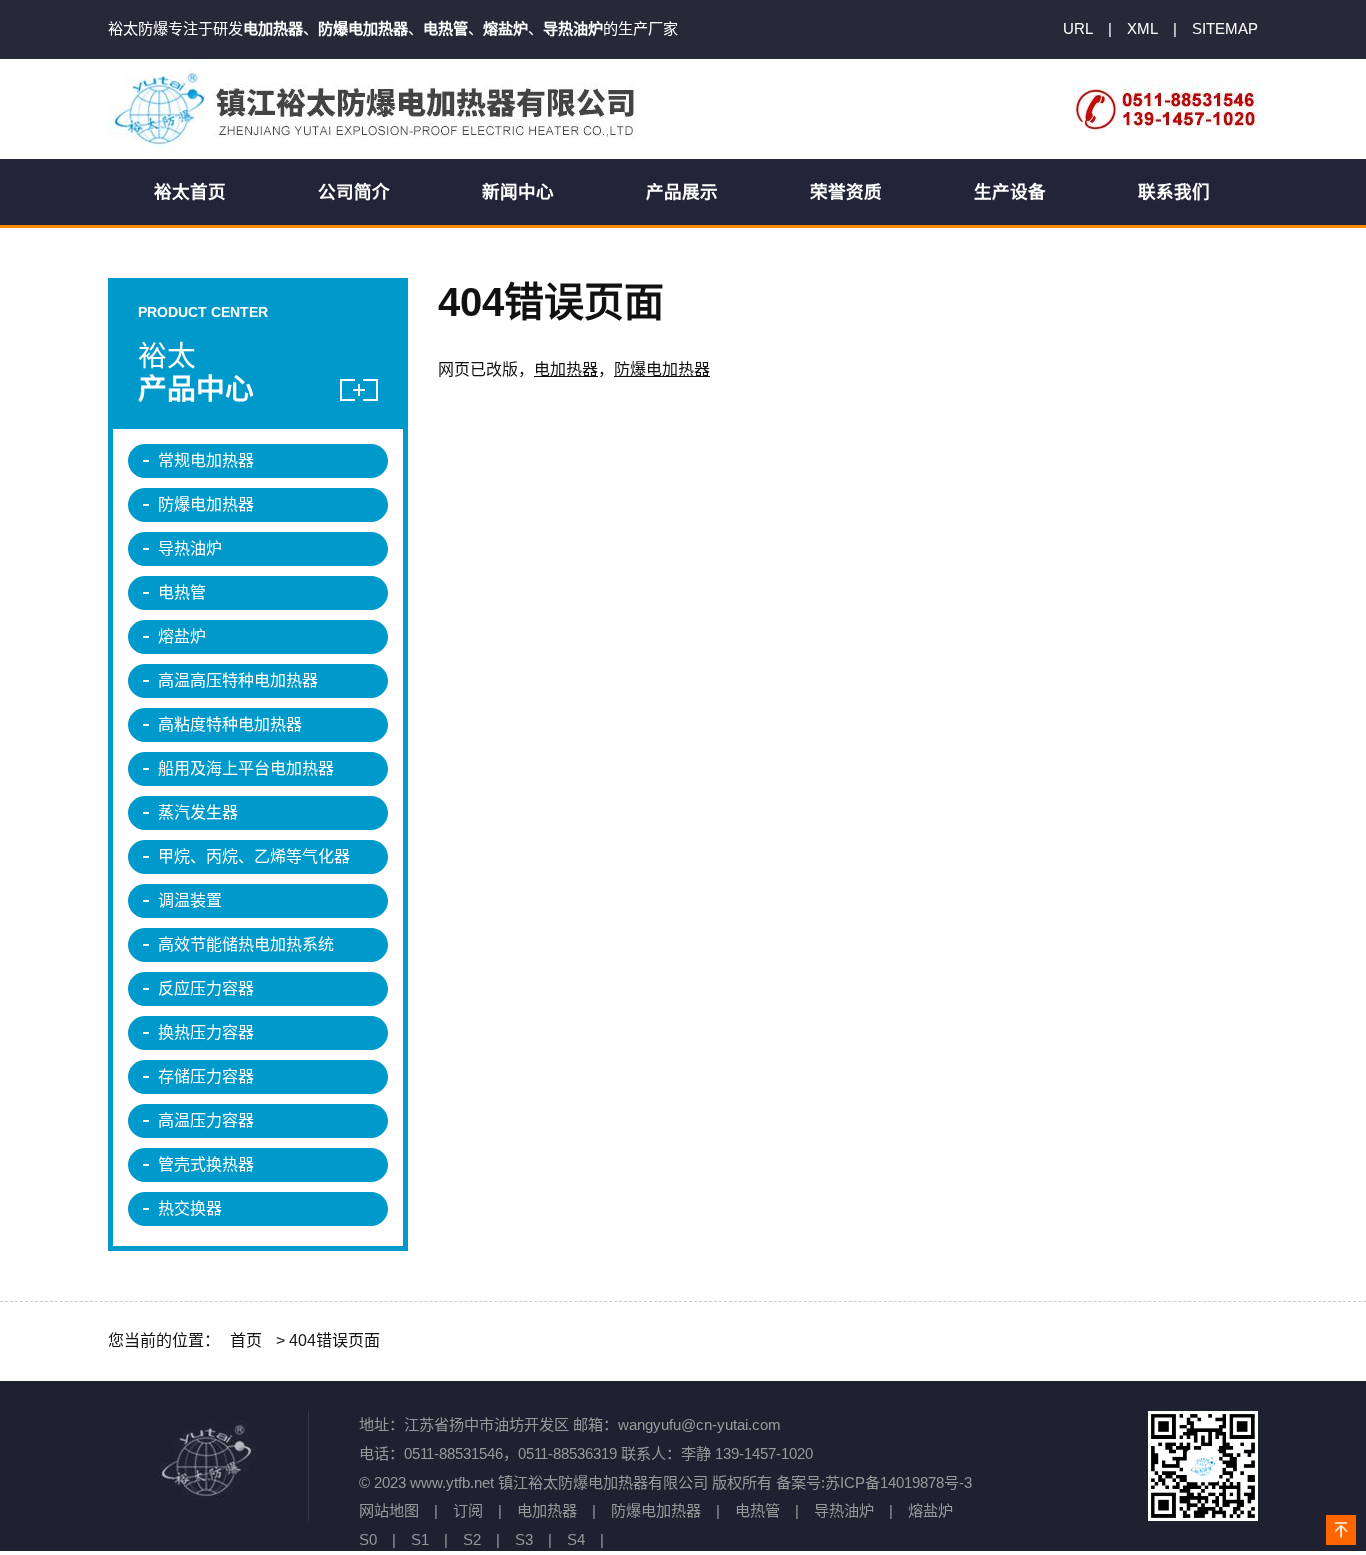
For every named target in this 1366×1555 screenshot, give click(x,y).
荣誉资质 (846, 192)
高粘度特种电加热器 (230, 724)
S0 (368, 1539)
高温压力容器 (206, 1120)
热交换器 (190, 1208)
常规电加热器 (206, 460)
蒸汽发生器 (198, 812)
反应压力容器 (206, 988)
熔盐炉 (182, 636)
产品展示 (682, 192)
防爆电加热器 (662, 369)
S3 (524, 1539)
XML (1142, 28)
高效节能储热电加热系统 (246, 944)
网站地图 (389, 1510)
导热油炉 (190, 548)
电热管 (182, 592)
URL (1078, 28)
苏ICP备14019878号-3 (898, 1482)
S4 (576, 1539)
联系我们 (1174, 192)
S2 (472, 1539)
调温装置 (190, 900)
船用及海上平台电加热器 (246, 768)
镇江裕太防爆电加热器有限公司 (378, 109)
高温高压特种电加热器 (238, 680)
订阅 (468, 1510)
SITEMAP (1225, 28)
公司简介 (354, 192)
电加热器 (566, 369)
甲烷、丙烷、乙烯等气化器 (254, 856)
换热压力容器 (206, 1032)
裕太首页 (190, 192)
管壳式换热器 (206, 1164)
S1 (420, 1539)
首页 (246, 1340)
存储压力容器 (206, 1076)
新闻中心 (518, 192)
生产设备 (1010, 192)
